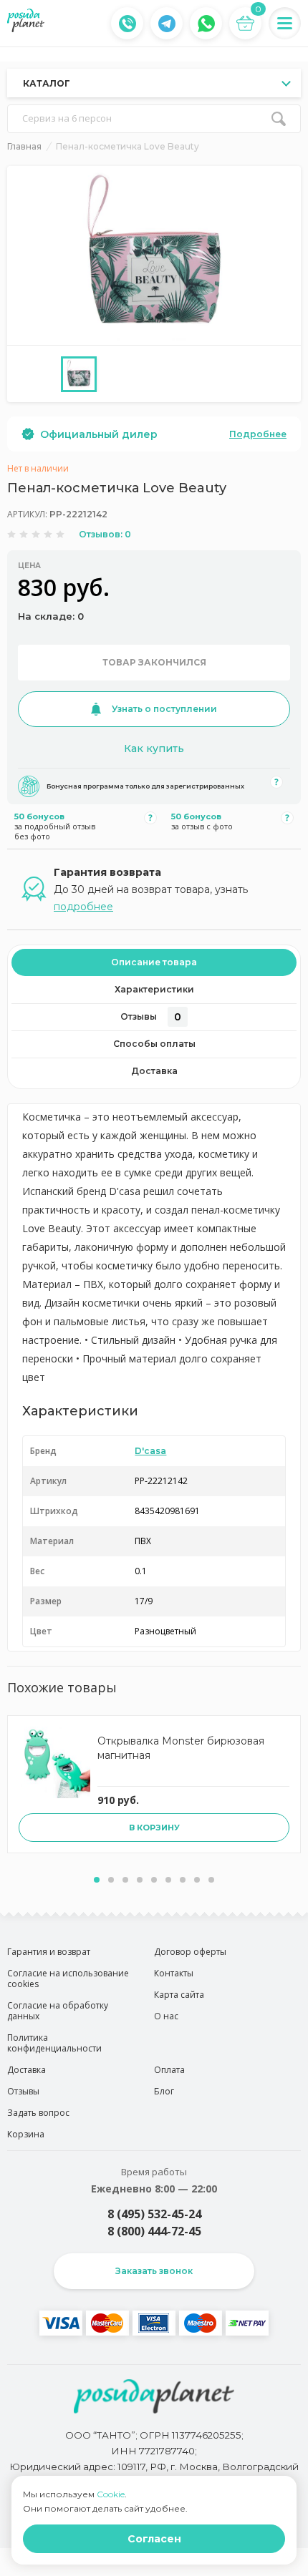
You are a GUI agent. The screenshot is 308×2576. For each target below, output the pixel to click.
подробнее (83, 907)
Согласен (154, 2539)
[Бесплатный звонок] (127, 24)
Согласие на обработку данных (58, 2011)
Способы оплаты (154, 1044)
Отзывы (151, 1017)
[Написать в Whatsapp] (206, 24)
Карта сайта (179, 1995)
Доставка (154, 1071)
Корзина (26, 2134)
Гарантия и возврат (49, 1952)
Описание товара (154, 962)
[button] (97, 1880)
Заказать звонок (154, 2271)
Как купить (154, 748)
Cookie (111, 2494)
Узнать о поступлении (164, 709)
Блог (164, 2091)
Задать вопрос (38, 2113)
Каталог (47, 83)
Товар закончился (154, 662)
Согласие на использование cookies (68, 1979)
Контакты (174, 1973)
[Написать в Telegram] (167, 24)
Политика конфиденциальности (54, 2043)
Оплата (169, 2070)
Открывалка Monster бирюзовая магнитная (181, 1748)
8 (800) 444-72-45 (154, 2231)
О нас (166, 2016)
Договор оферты (190, 1952)
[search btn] (279, 119)
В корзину (154, 1828)
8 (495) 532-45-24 (154, 2214)
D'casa (150, 1451)
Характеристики (154, 989)
